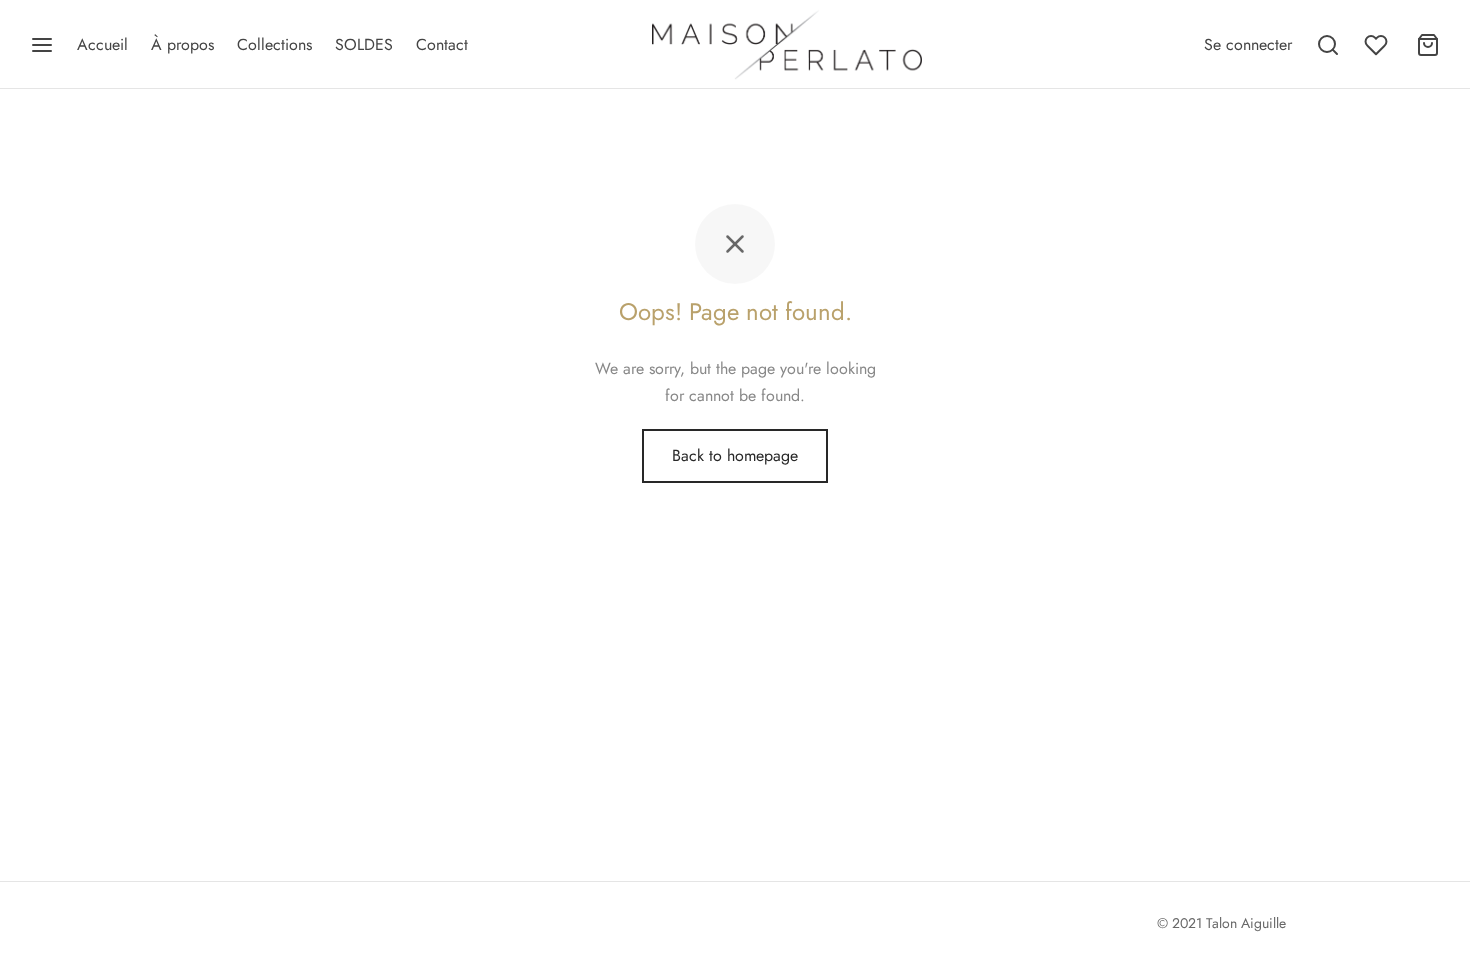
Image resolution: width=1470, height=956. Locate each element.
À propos (182, 44)
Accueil (102, 44)
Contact (442, 44)
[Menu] (42, 45)
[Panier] (1428, 45)
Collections (274, 44)
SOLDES (364, 44)
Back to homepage (735, 455)
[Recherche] (1328, 45)
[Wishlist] (1378, 45)
